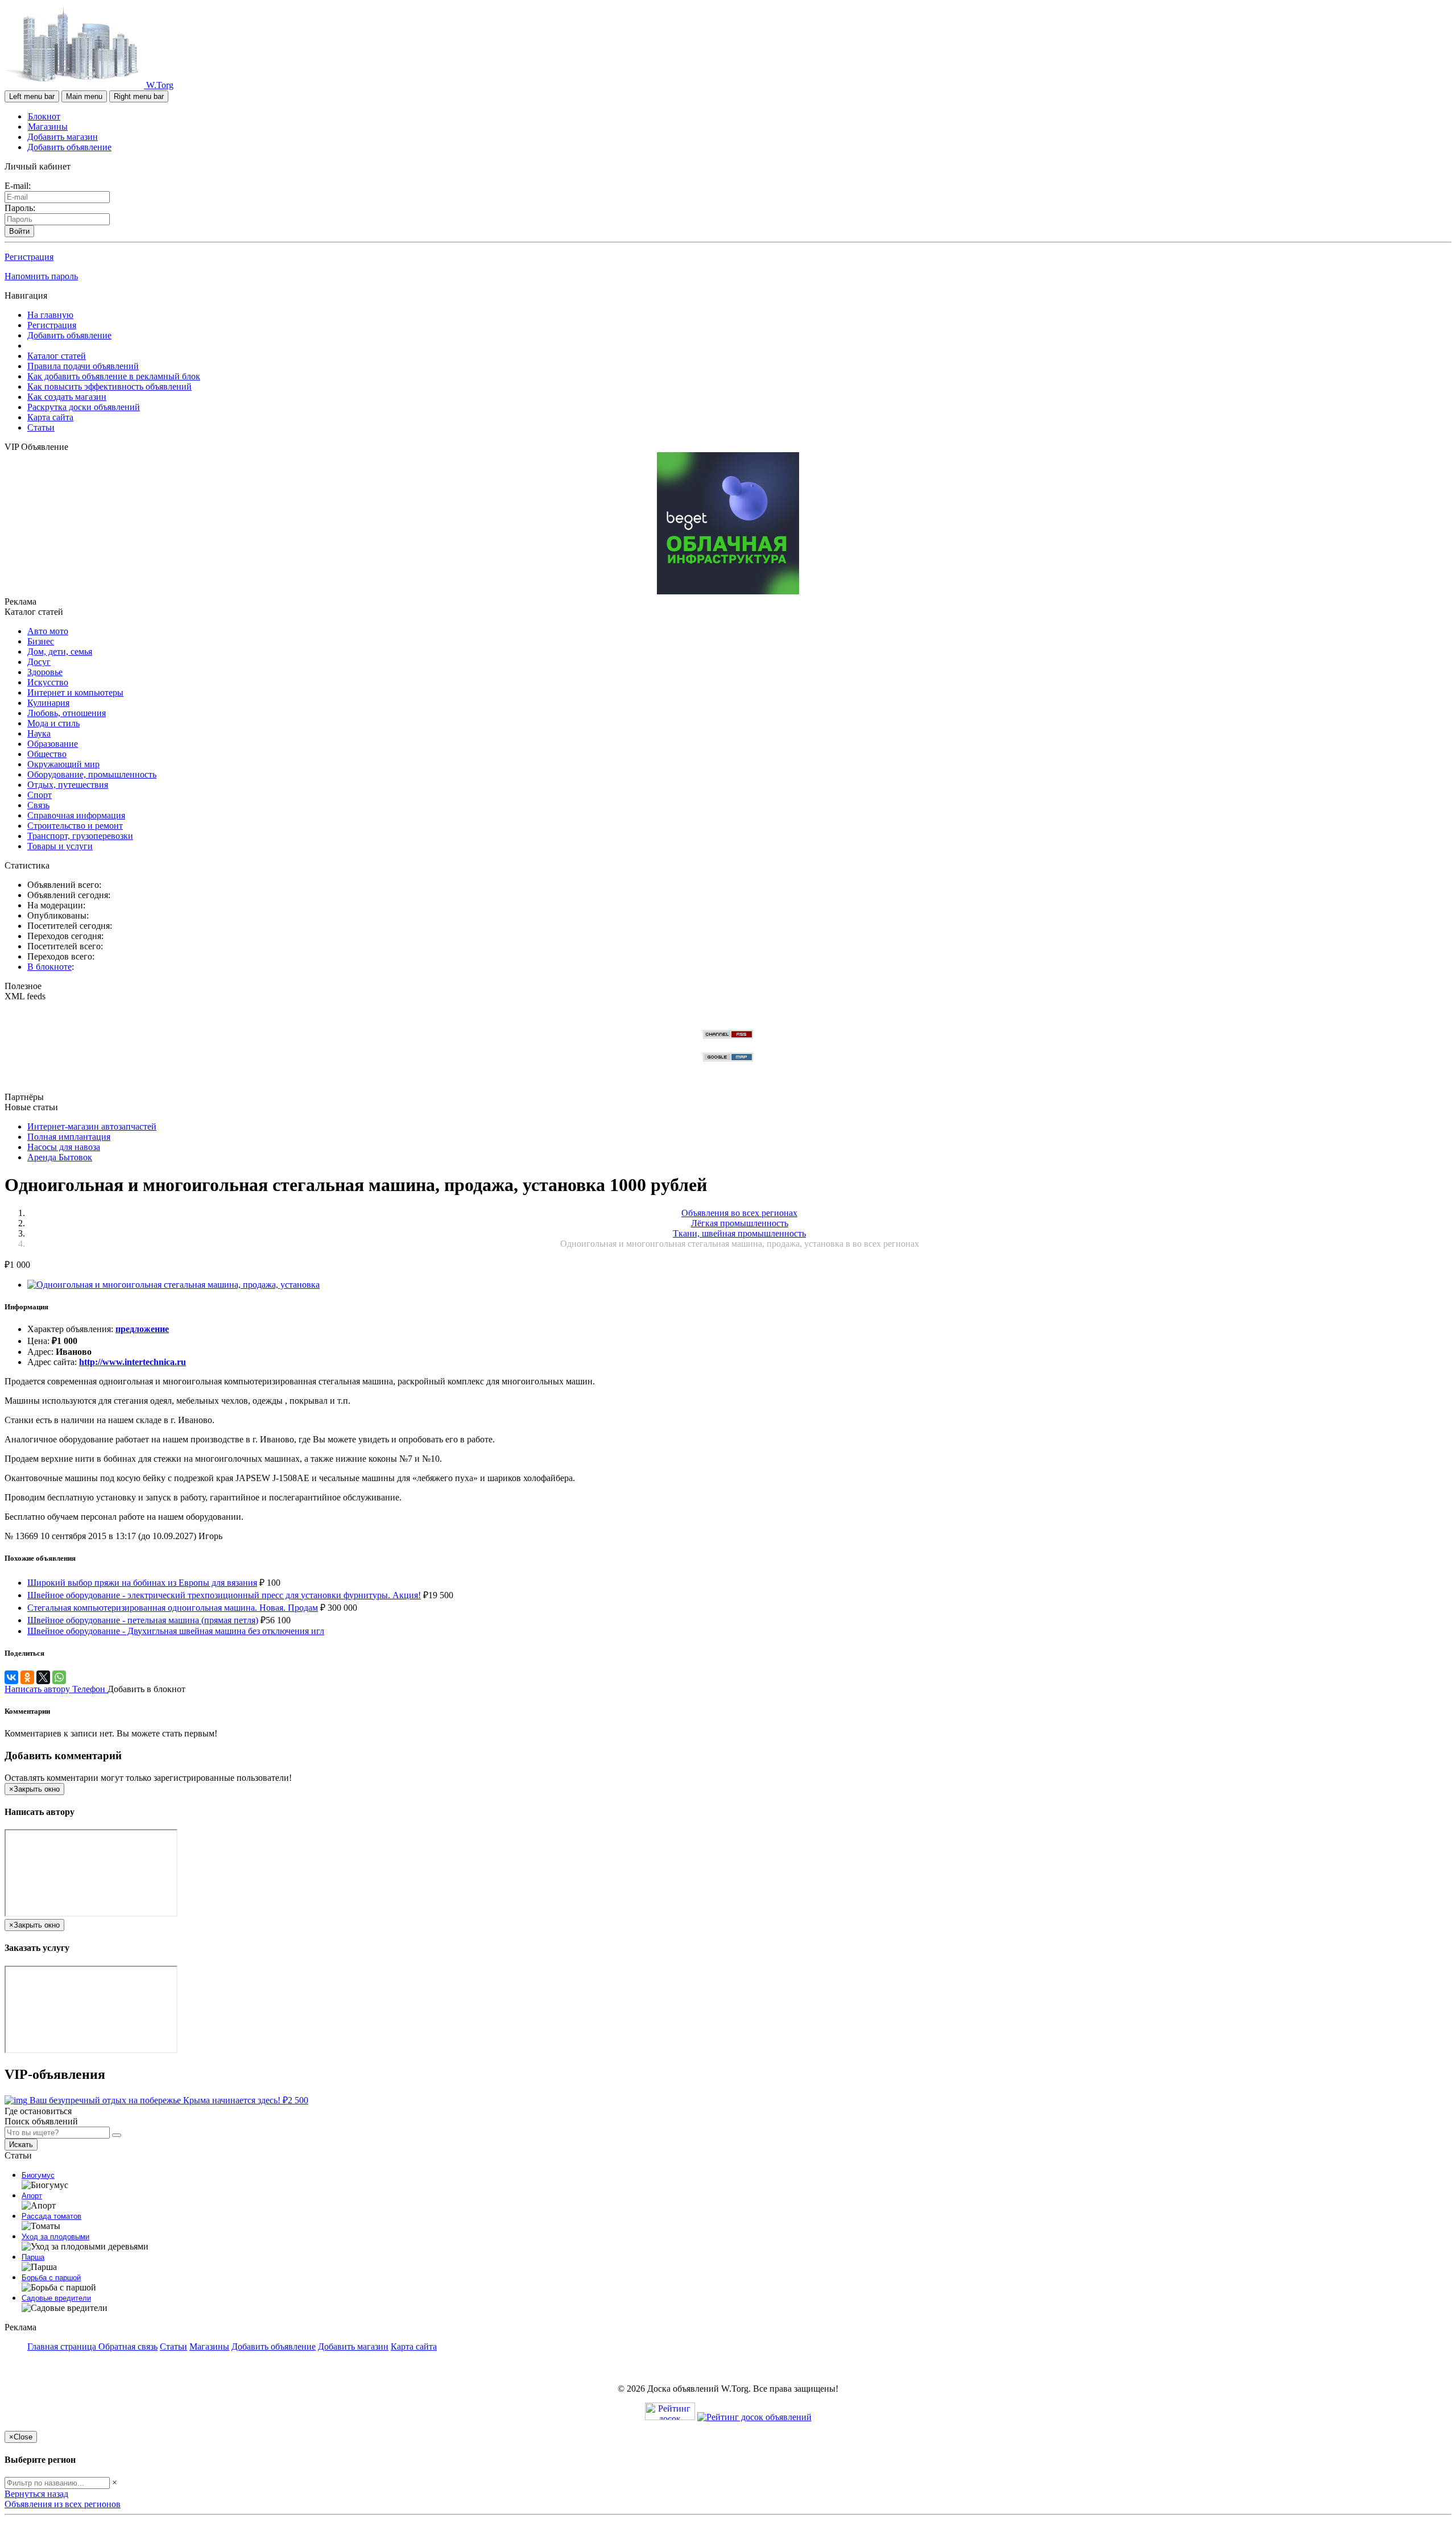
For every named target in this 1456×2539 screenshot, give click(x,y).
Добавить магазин (63, 137)
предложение (142, 1329)
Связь (38, 805)
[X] (43, 1677)
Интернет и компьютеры (75, 692)
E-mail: (18, 186)
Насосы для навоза (64, 1147)
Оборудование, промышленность (92, 774)
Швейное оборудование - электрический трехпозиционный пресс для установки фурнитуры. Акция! (224, 1595)
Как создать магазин (67, 397)
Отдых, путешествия (68, 785)
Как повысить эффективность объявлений (109, 386)
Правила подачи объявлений (83, 366)
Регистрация (29, 257)
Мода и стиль (53, 723)
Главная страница (63, 2346)
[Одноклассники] (27, 1677)
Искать (21, 2145)
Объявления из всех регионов (63, 2504)
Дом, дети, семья (60, 652)
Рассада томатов (51, 2216)
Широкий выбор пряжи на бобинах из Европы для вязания (142, 1583)
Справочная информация (76, 815)
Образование (53, 744)
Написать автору (38, 1689)
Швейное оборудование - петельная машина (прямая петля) (143, 1620)
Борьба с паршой (51, 2278)
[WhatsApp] (59, 1677)
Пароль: (20, 208)
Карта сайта (50, 417)
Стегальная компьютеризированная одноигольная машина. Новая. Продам (173, 1608)
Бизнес (41, 641)
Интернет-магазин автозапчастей (92, 1126)
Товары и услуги (60, 846)
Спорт (40, 795)
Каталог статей (57, 356)
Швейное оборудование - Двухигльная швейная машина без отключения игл (176, 1631)
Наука (39, 733)
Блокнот (44, 116)
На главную (50, 315)
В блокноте (49, 967)
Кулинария (48, 703)
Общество (47, 754)
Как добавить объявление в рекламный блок (114, 376)
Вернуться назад (36, 2494)
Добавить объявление (69, 147)
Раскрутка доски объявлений (84, 407)
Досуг (39, 662)
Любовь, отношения (67, 713)
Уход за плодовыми (55, 2237)
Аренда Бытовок (60, 1157)
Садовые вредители (56, 2298)
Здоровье (45, 672)
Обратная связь (128, 2346)
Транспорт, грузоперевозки (80, 836)
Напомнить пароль (41, 276)
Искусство (48, 682)
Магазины (48, 127)
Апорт (32, 2196)
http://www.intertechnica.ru (133, 1362)
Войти (19, 231)
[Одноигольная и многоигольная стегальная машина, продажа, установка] (173, 1285)
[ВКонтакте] (11, 1677)
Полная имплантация (69, 1137)
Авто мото (48, 631)
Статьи (41, 427)
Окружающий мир (63, 764)
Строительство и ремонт (75, 826)
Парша (33, 2257)
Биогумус (38, 2175)
